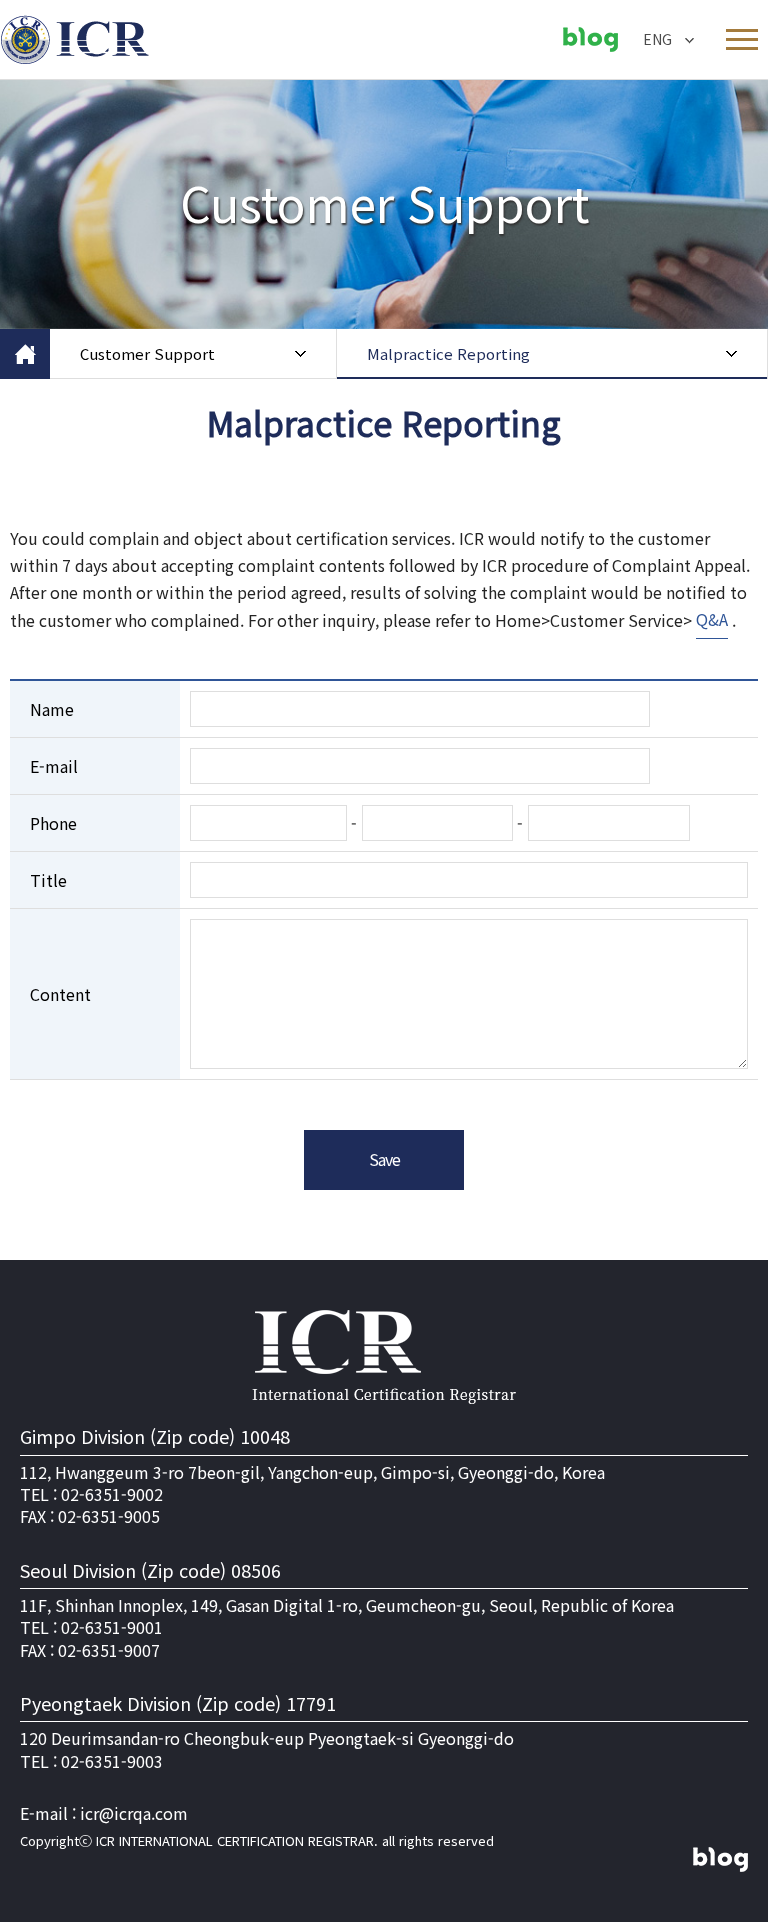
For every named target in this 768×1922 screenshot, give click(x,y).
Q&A (712, 619)
